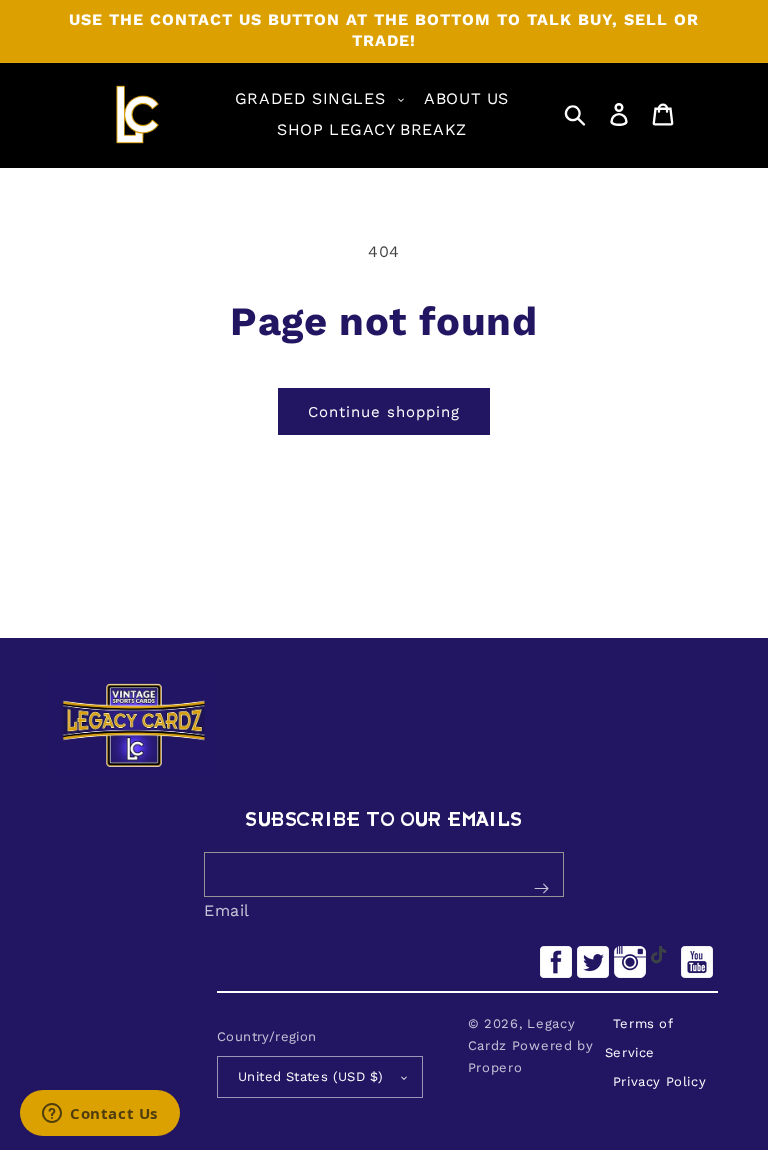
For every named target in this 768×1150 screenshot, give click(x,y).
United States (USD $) (310, 1076)
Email (227, 910)
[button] (317, 99)
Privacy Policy (659, 1081)
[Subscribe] (541, 889)
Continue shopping (384, 412)
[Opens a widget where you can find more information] (100, 1115)
